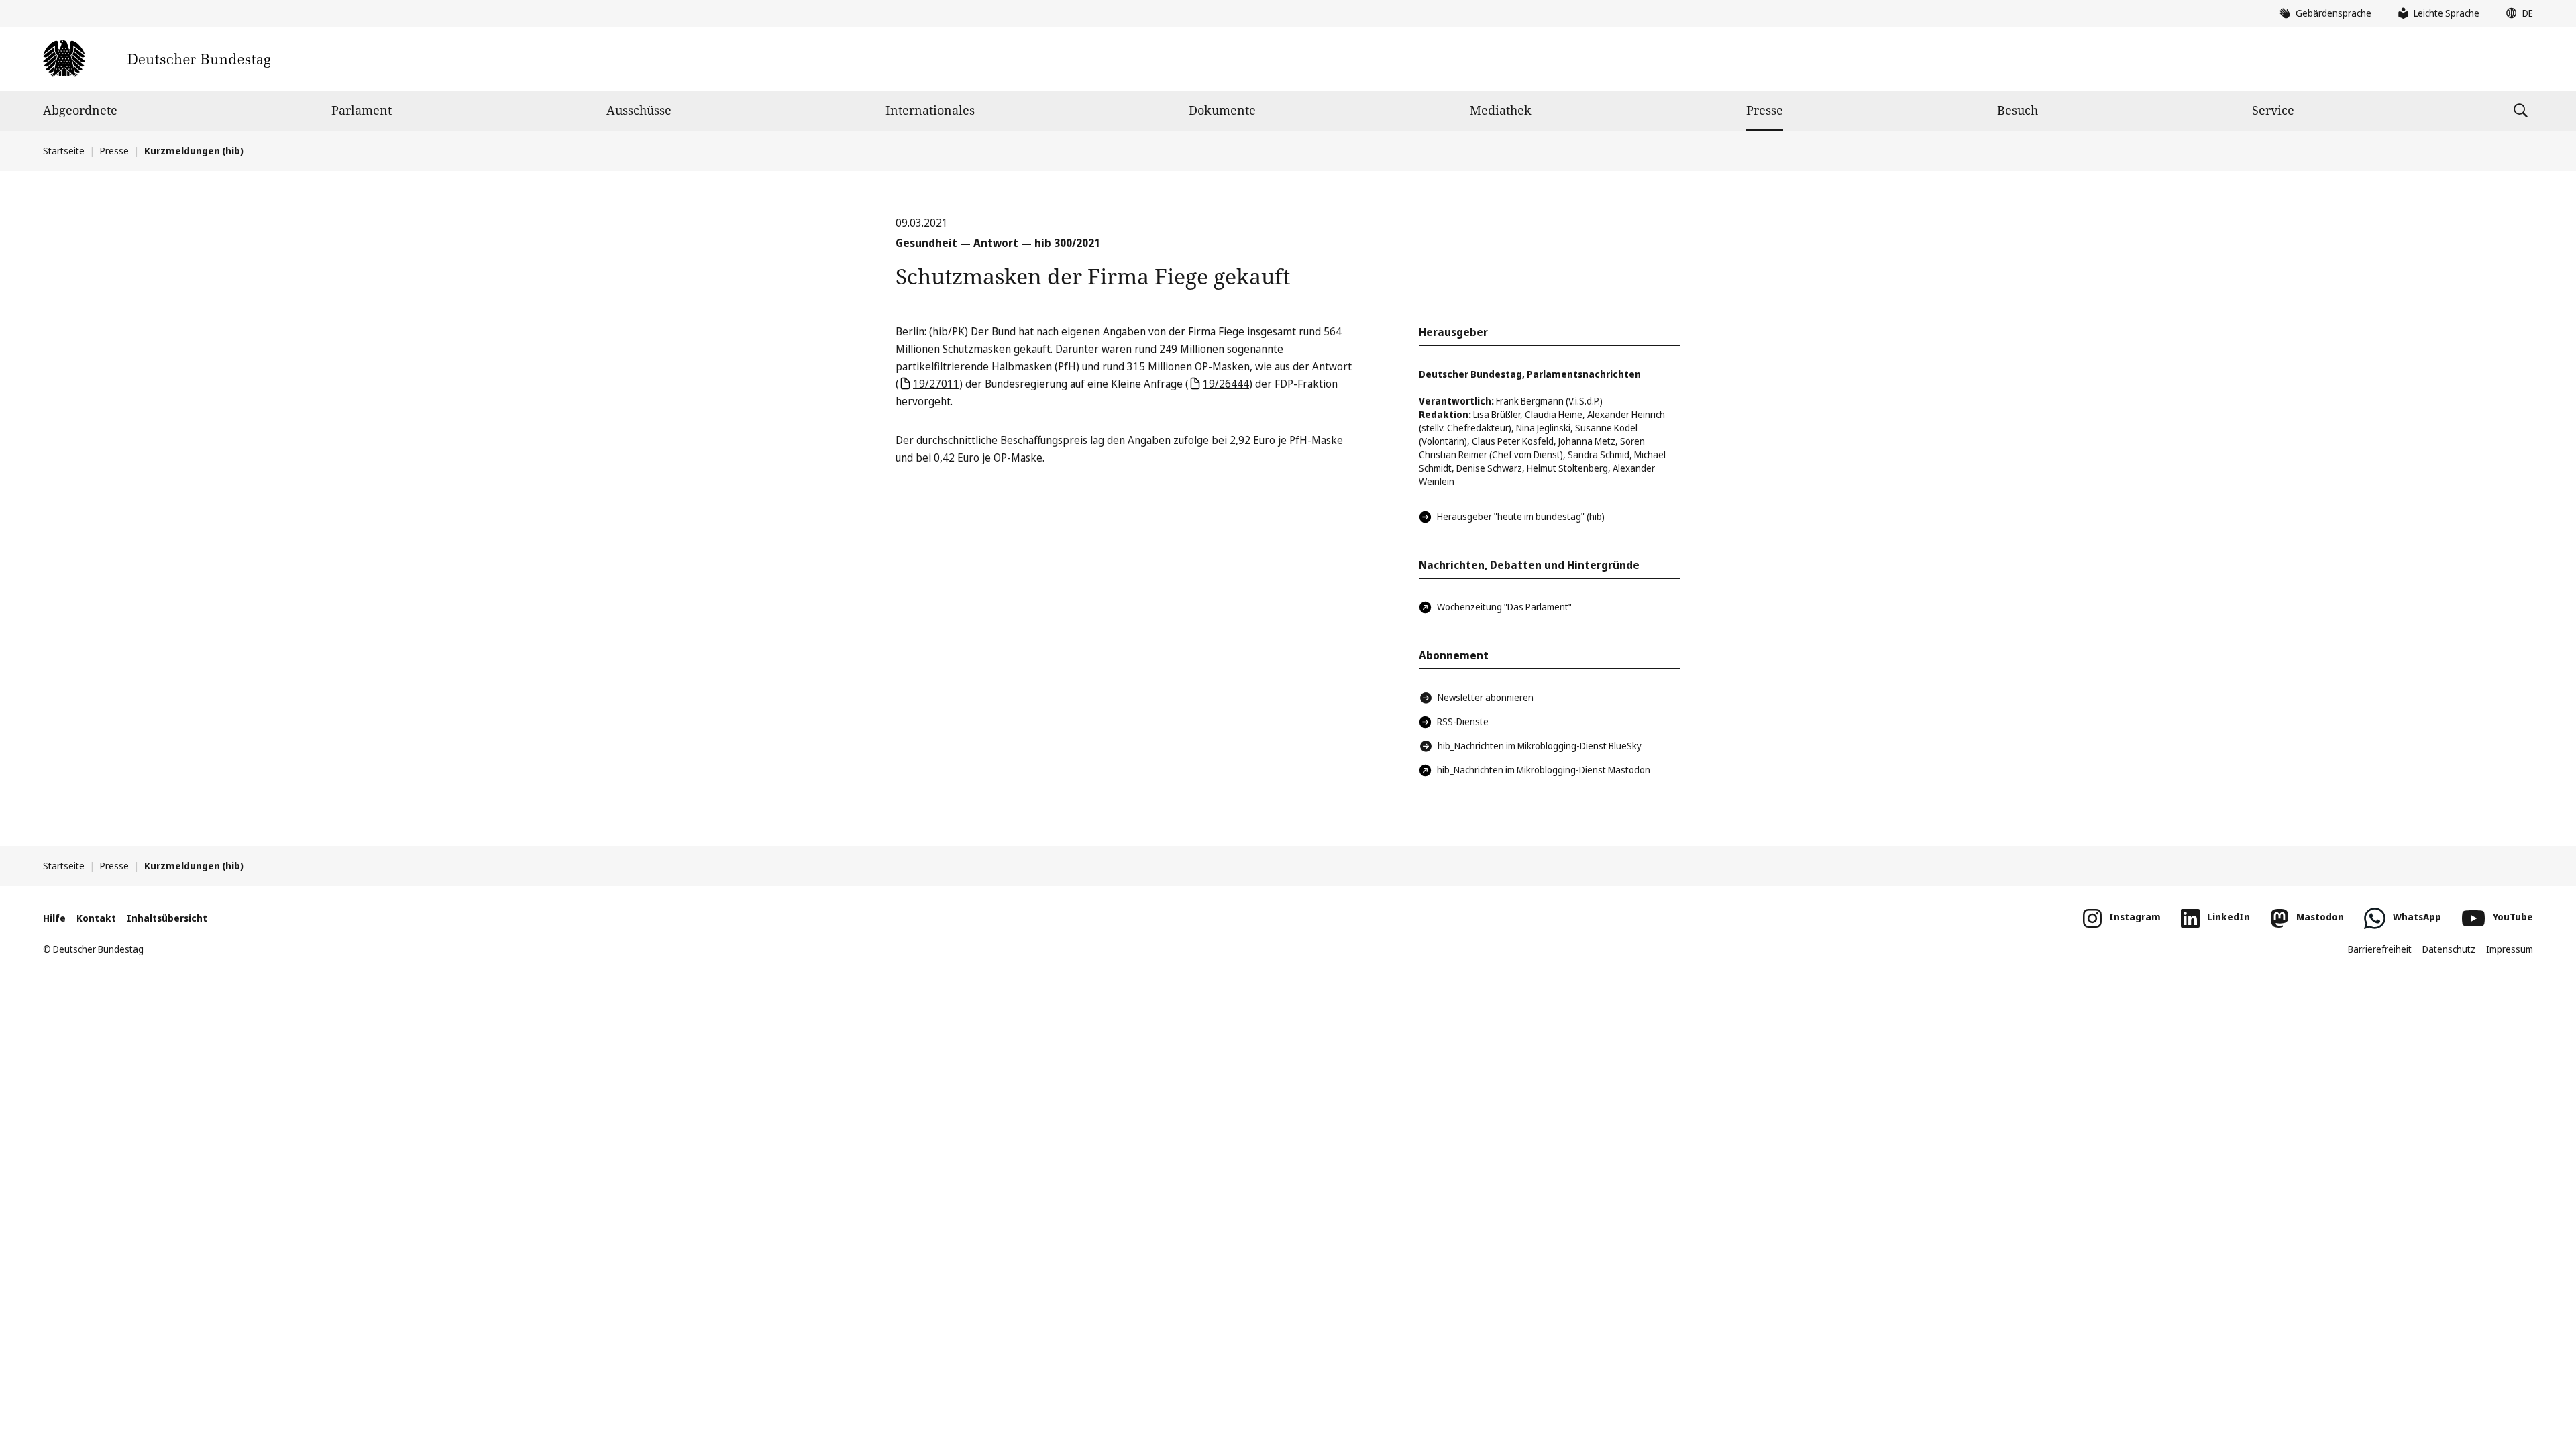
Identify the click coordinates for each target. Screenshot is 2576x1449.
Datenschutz (2449, 949)
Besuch (2018, 110)
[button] (2516, 13)
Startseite (64, 151)
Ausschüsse (639, 110)
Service (2273, 110)
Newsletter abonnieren (1486, 697)
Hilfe (54, 918)
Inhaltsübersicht (167, 918)
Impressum (2510, 949)
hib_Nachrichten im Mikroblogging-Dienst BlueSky (1540, 746)
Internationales (930, 110)
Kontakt (96, 918)
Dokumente (1222, 110)
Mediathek (1501, 110)
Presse (1765, 110)
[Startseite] (157, 59)
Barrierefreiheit (2380, 949)
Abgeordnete (80, 110)
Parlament (362, 110)
